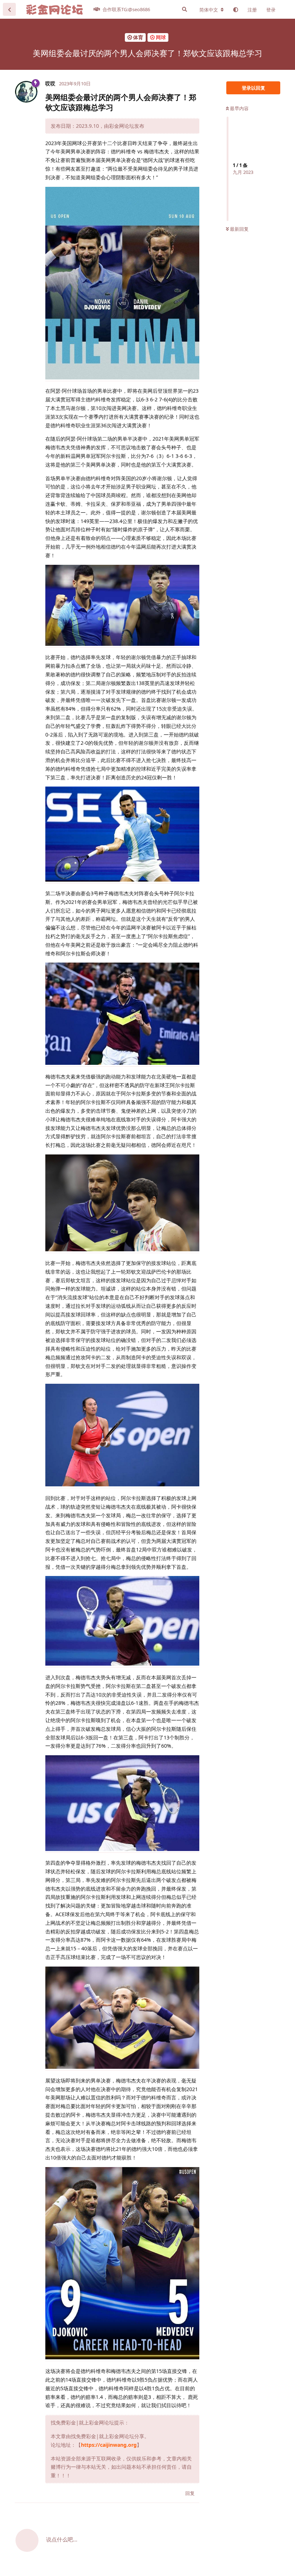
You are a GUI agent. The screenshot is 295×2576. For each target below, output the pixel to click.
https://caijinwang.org (109, 2445)
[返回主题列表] (9, 9)
